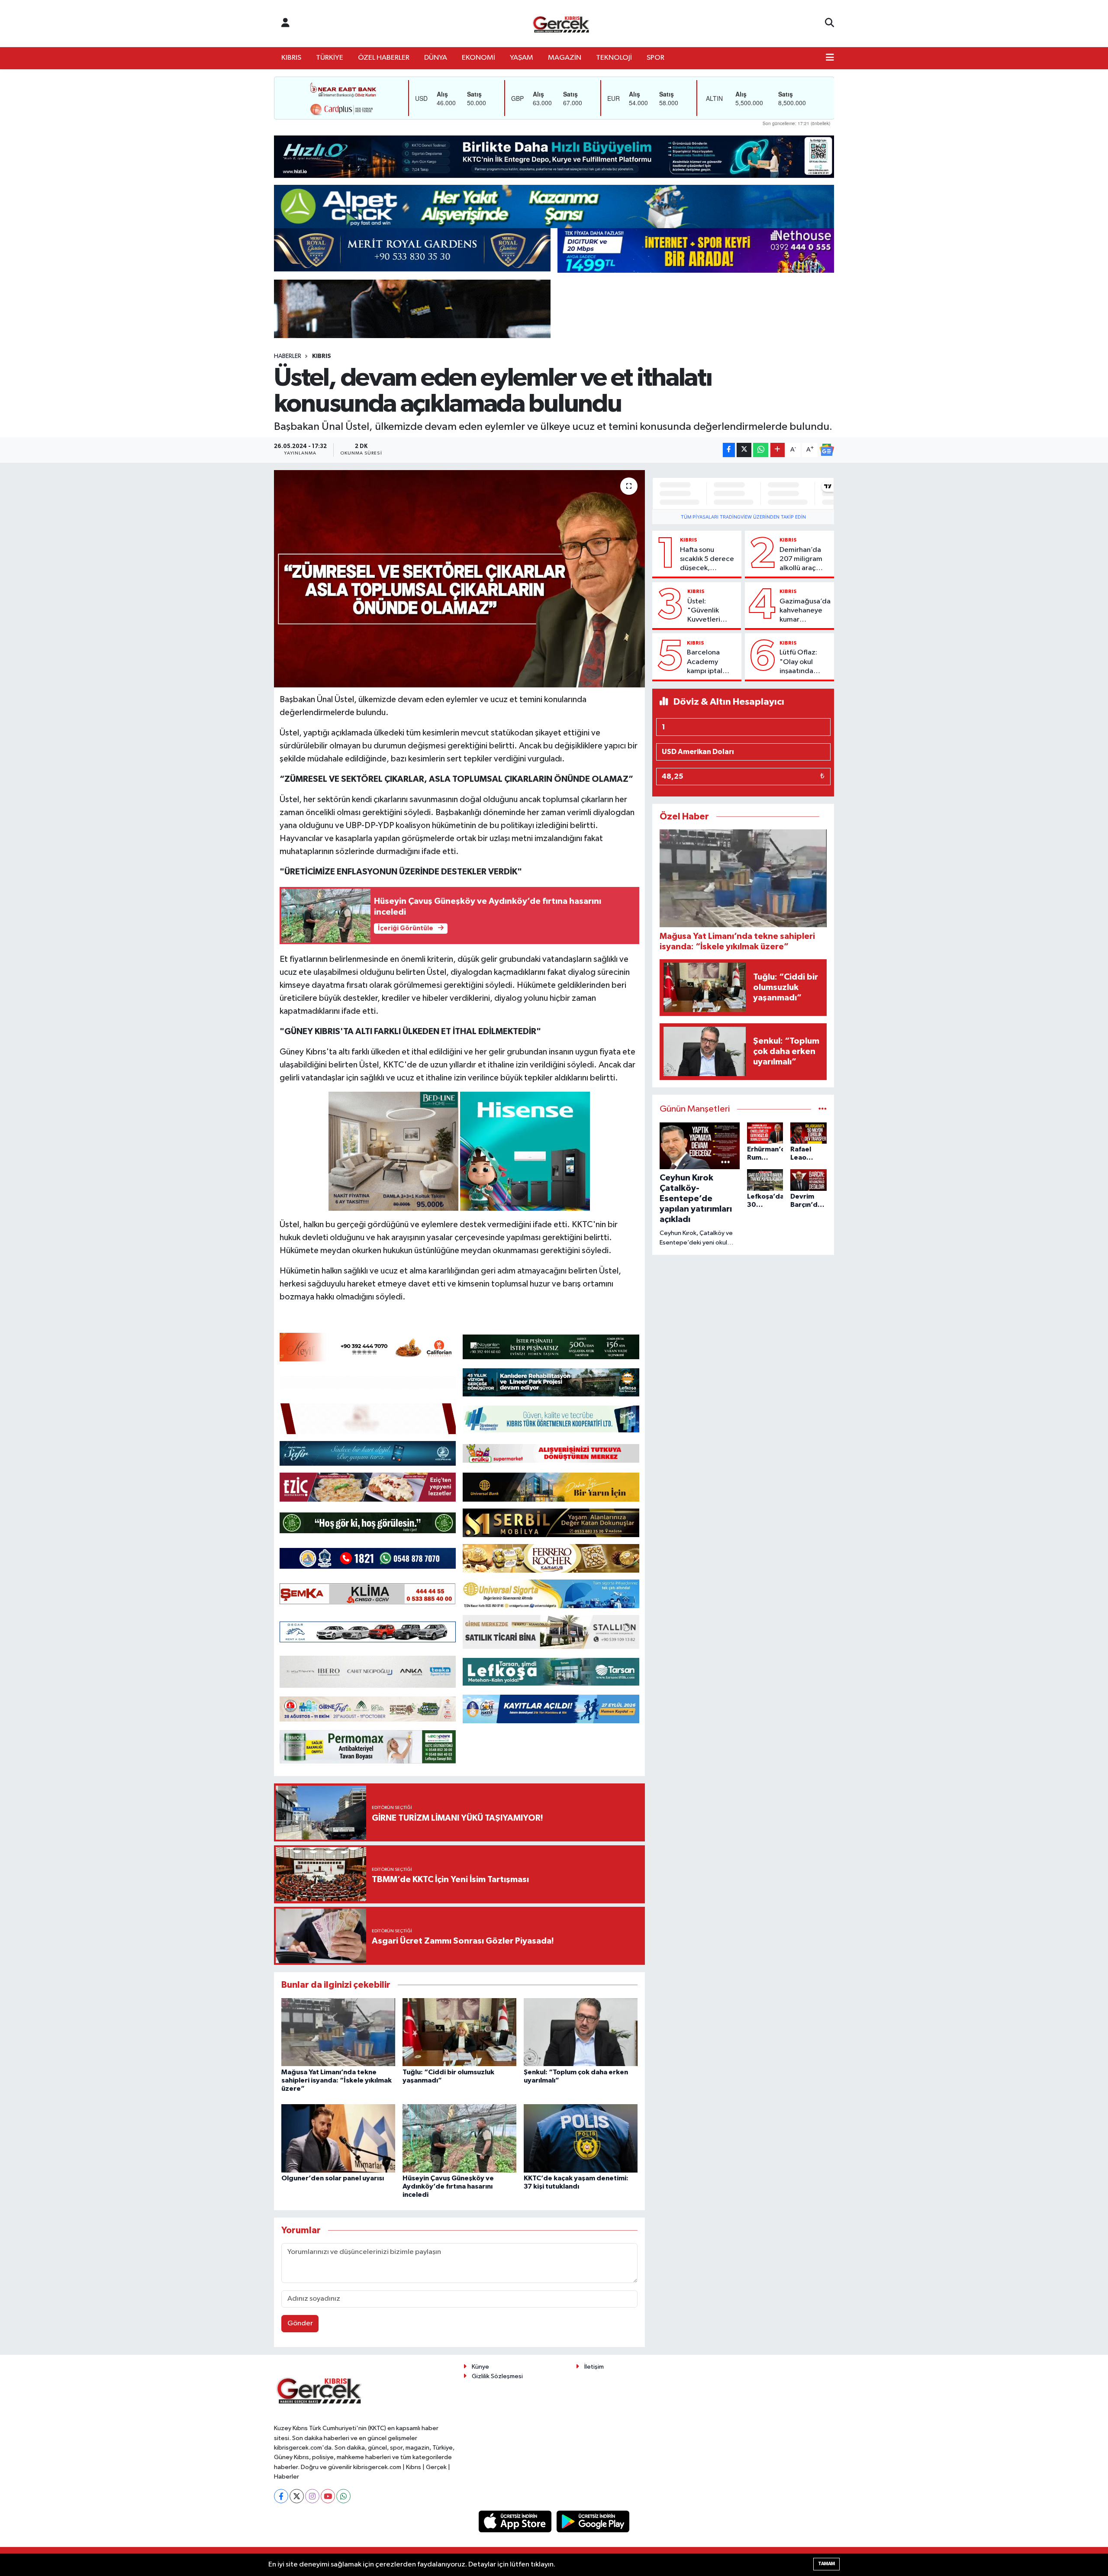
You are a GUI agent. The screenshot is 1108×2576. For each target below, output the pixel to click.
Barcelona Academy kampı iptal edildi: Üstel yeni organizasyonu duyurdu (711, 662)
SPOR (655, 58)
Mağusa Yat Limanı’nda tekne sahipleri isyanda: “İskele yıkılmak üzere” (337, 2080)
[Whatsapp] (343, 2496)
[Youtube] (328, 2496)
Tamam (826, 2564)
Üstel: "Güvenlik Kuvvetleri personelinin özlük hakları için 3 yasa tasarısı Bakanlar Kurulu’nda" (707, 611)
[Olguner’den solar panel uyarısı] (338, 2138)
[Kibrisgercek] (561, 24)
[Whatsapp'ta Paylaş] (761, 450)
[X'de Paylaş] (744, 450)
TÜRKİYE (330, 58)
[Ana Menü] (830, 58)
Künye (480, 2367)
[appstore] (516, 2521)
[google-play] (593, 2521)
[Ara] (829, 23)
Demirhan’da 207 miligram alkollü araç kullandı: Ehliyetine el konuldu (801, 560)
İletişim (594, 2367)
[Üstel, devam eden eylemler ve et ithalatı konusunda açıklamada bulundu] (459, 579)
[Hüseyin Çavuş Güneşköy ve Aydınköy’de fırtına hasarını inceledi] (459, 2138)
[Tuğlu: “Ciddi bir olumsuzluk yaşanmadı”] (459, 2032)
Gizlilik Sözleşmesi (497, 2376)
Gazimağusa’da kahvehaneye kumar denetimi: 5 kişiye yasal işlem (805, 611)
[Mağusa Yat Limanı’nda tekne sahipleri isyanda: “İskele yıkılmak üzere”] (338, 2032)
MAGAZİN (565, 58)
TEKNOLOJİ (614, 58)
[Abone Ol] (827, 450)
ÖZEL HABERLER (384, 58)
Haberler (288, 356)
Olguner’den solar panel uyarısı (333, 2178)
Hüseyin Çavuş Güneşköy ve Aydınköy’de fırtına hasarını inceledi (448, 2186)
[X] (297, 2496)
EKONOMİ (478, 58)
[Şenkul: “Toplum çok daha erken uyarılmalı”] (581, 2032)
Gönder (300, 2323)
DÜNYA (436, 58)
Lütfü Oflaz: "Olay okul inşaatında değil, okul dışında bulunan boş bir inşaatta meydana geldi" (805, 662)
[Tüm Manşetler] (823, 1109)
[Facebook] (281, 2496)
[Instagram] (312, 2496)
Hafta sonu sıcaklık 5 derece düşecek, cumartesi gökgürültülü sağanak (707, 560)
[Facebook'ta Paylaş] (729, 450)
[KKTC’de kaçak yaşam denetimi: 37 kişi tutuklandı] (581, 2138)
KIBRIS (291, 58)
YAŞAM (522, 58)
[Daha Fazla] (778, 450)
